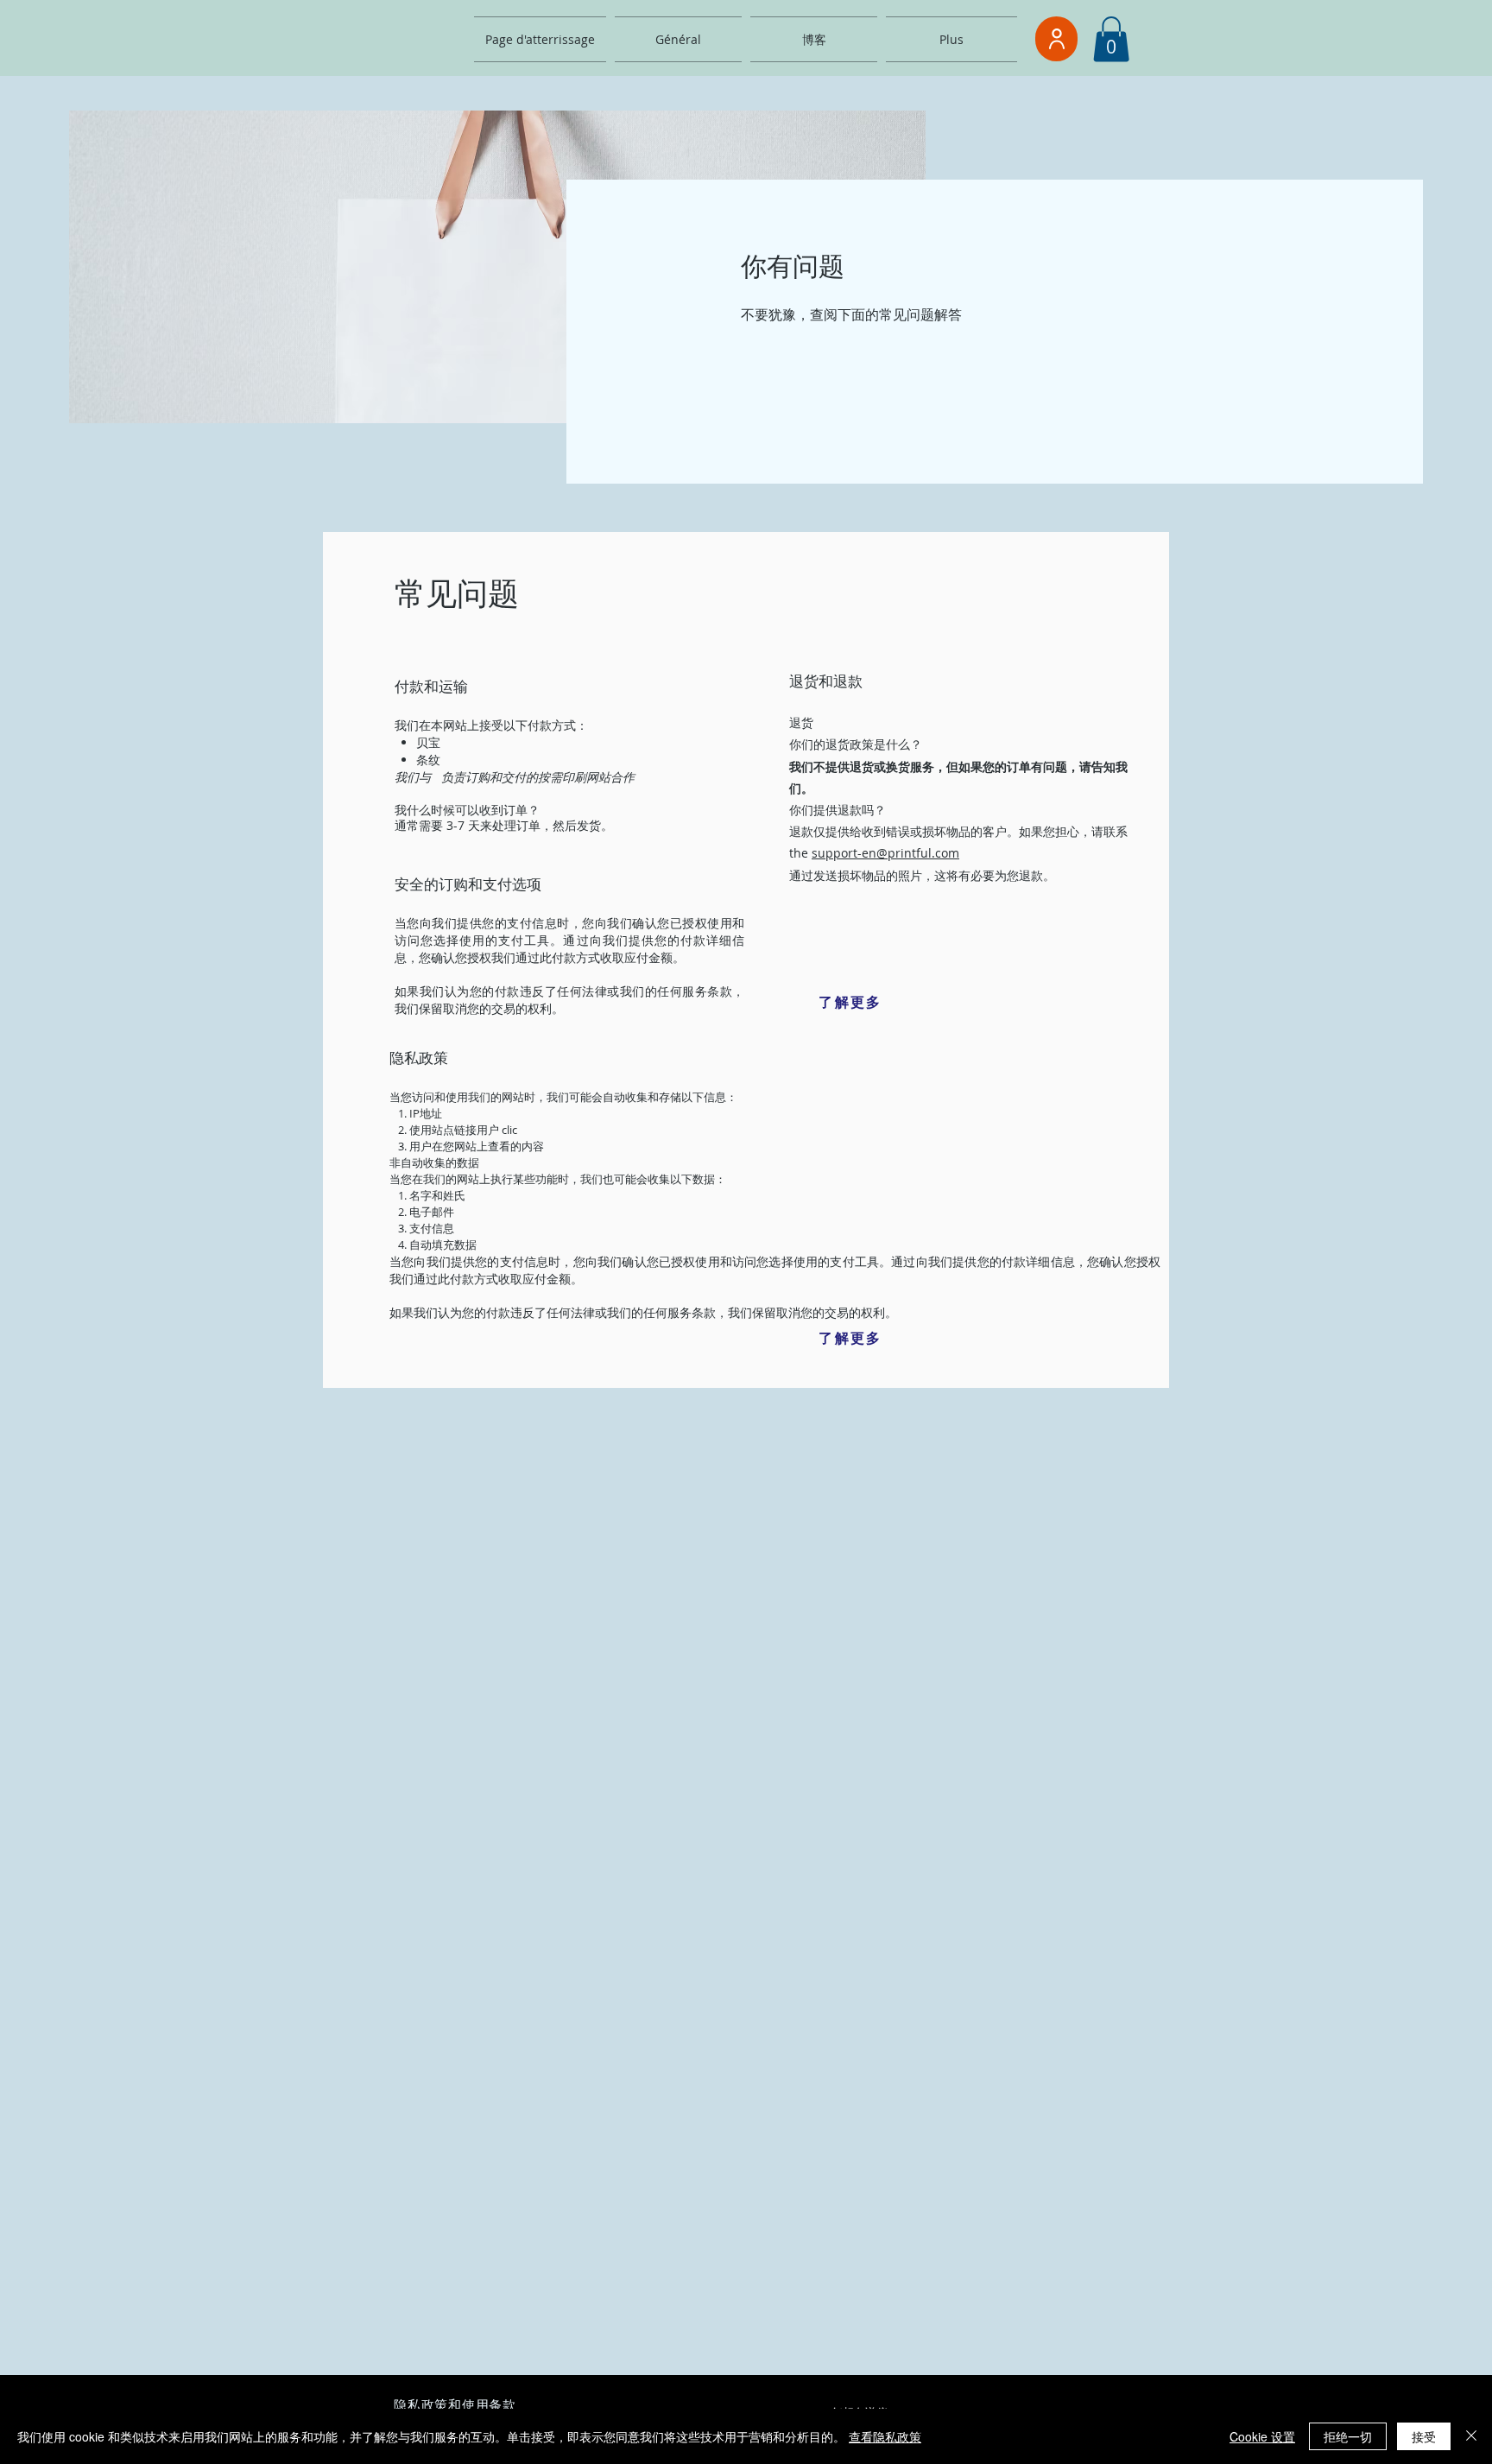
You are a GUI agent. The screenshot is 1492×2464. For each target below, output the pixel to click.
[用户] (1056, 39)
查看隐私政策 (885, 2436)
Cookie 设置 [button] (1262, 2436)
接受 (1424, 2436)
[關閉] (1471, 2436)
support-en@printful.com (885, 853)
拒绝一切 (1348, 2436)
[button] (1111, 39)
